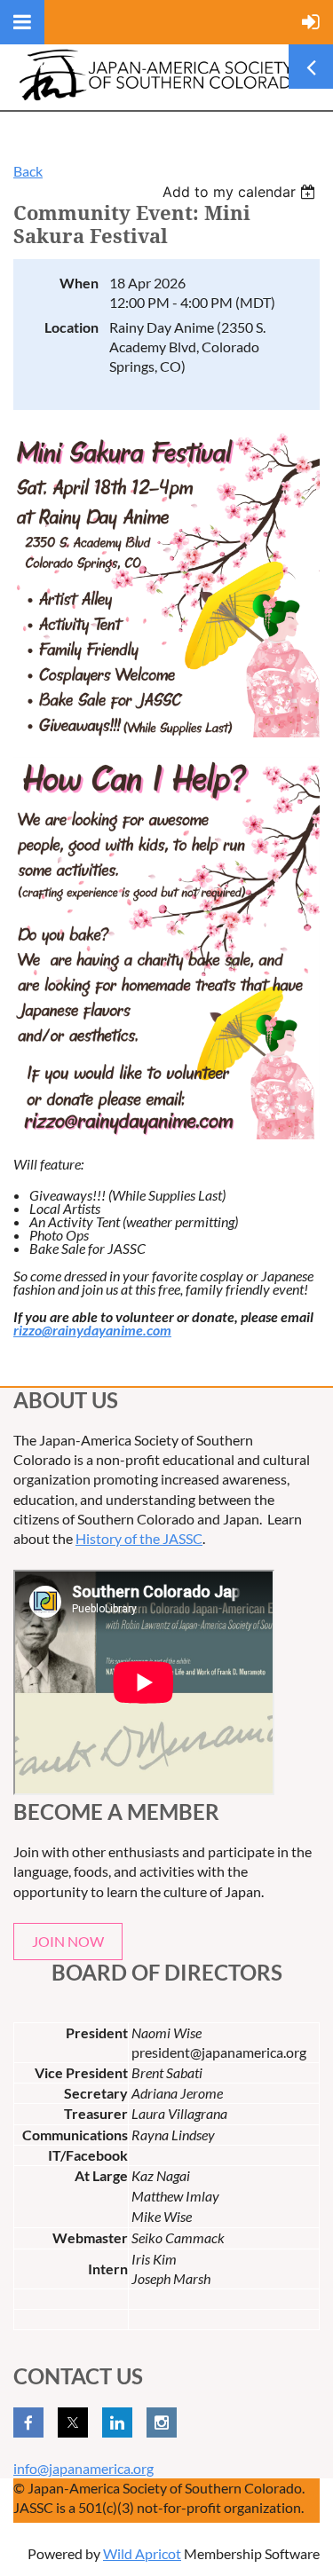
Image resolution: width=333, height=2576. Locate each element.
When (79, 283)
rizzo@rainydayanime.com (92, 1330)
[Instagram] (162, 2422)
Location (71, 327)
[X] (73, 2422)
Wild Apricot (142, 2553)
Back (28, 171)
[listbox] (241, 192)
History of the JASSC (139, 1538)
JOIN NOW (68, 1941)
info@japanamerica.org (83, 2468)
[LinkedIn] (117, 2422)
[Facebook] (28, 2422)
